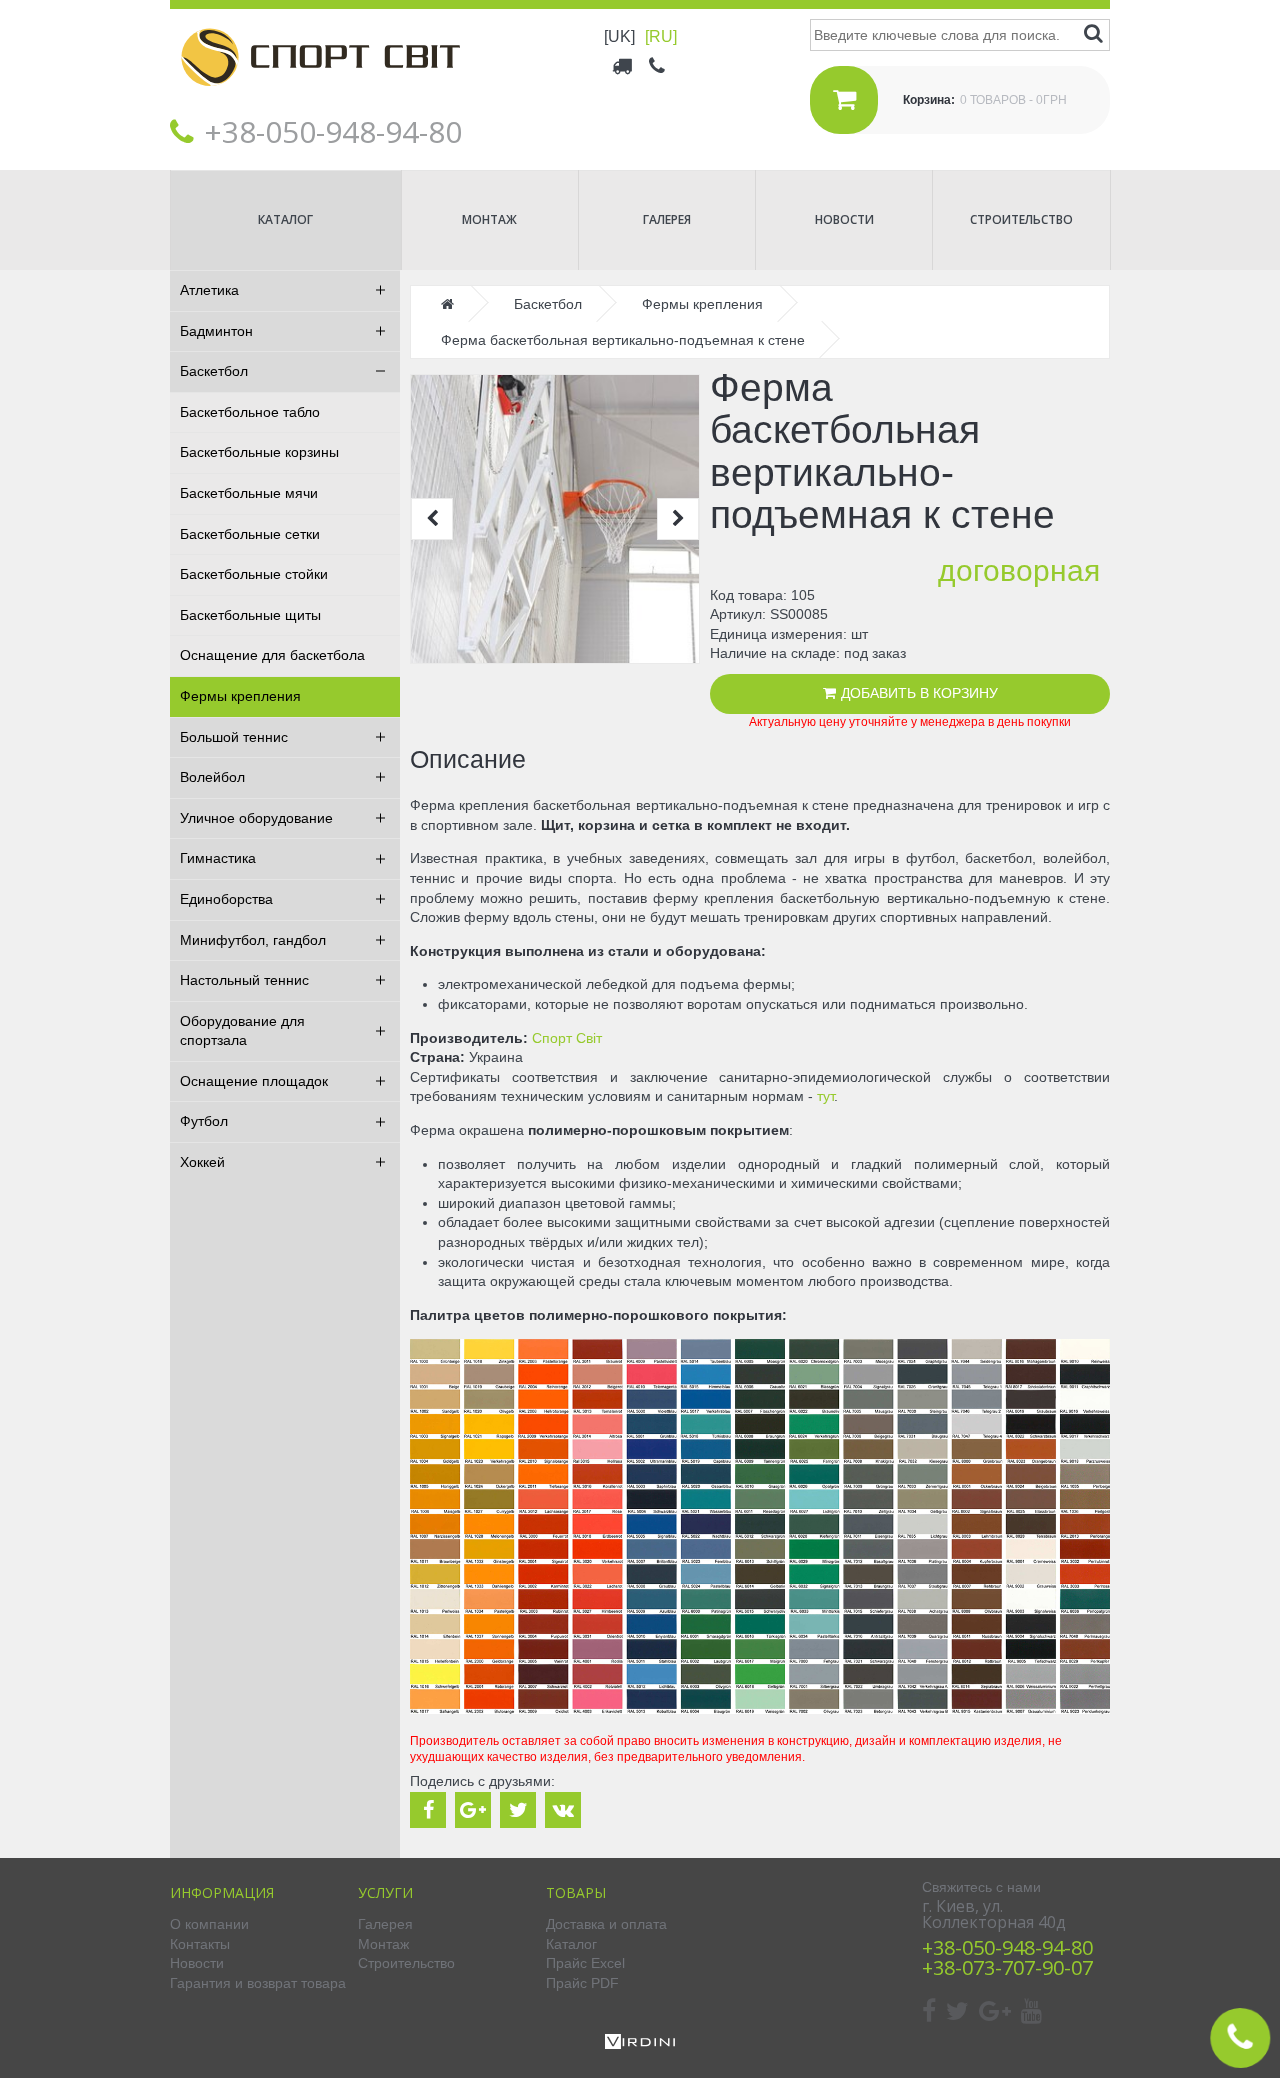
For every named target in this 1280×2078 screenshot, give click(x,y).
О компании (209, 1924)
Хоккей (202, 1162)
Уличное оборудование (256, 818)
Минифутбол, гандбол (253, 940)
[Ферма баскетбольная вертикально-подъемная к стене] (555, 519)
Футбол (204, 1121)
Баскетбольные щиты (250, 615)
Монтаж (489, 219)
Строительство (1021, 219)
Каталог (285, 219)
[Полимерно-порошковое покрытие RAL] (760, 1709)
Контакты (200, 1944)
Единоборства (226, 899)
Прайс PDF (582, 1983)
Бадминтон (216, 331)
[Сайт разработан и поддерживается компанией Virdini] (640, 2044)
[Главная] (320, 101)
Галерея (667, 219)
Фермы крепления (240, 696)
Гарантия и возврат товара (258, 1983)
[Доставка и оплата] (623, 65)
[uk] (619, 36)
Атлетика (209, 290)
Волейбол (212, 777)
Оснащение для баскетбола (272, 655)
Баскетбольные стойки (254, 574)
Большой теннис (234, 737)
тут (825, 1096)
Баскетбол (214, 371)
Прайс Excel (585, 1963)
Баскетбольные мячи (249, 493)
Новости (844, 219)
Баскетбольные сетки (250, 534)
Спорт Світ (567, 1038)
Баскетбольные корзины (259, 452)
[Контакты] (658, 65)
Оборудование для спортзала (242, 1031)
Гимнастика (218, 858)
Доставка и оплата (606, 1924)
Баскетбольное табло (250, 412)
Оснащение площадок (254, 1081)
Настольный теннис (244, 980)
